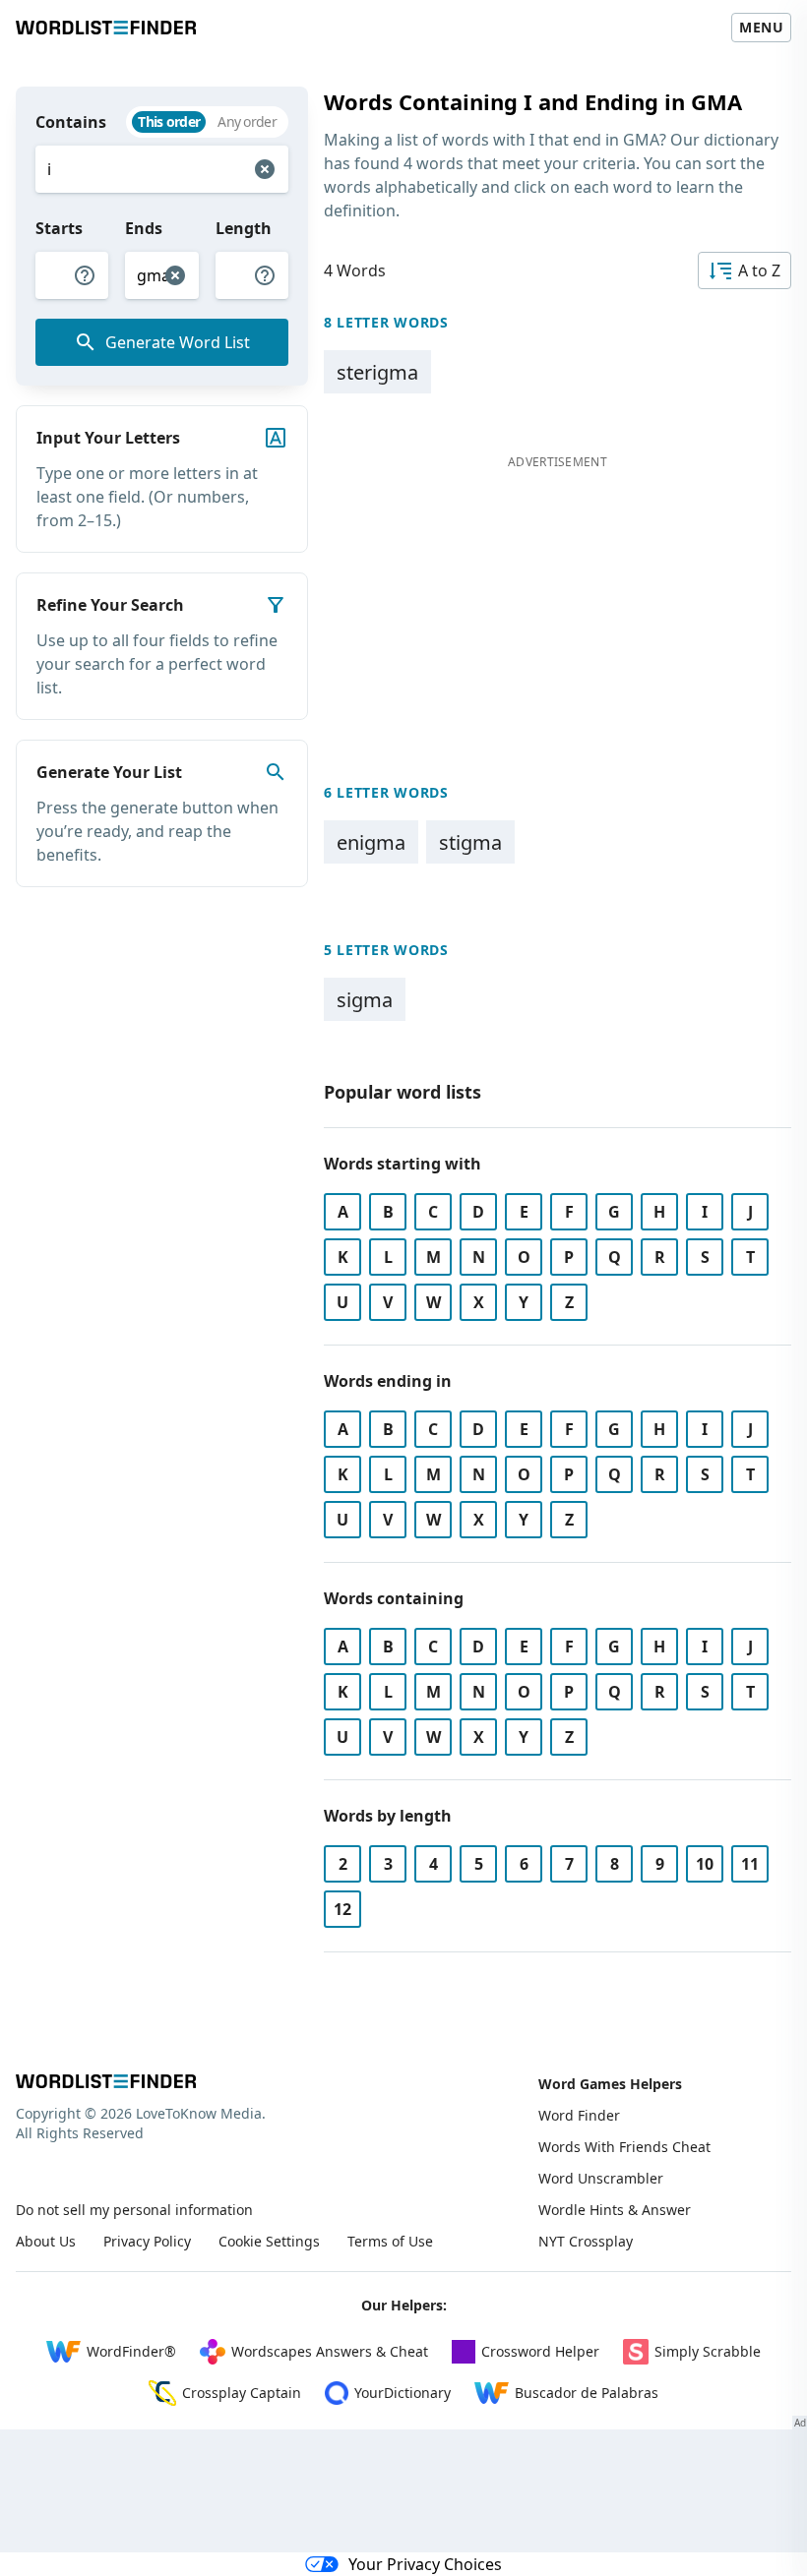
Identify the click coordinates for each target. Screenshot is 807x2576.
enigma (371, 842)
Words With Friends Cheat (624, 2147)
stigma (470, 842)
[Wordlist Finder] (106, 2081)
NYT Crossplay (586, 2241)
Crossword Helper (540, 2351)
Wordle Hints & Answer (615, 2210)
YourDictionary (403, 2393)
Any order (247, 121)
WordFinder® (131, 2351)
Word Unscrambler (601, 2178)
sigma (365, 1000)
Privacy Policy (147, 2241)
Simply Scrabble (708, 2351)
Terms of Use (390, 2241)
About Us (46, 2241)
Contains (71, 122)
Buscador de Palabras (587, 2393)
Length (244, 228)
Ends (144, 228)
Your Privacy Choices (425, 2564)
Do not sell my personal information (134, 2210)
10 (705, 1864)
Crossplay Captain (242, 2393)
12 (342, 1909)
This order (169, 121)
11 (750, 1864)
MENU (761, 27)
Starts (59, 228)
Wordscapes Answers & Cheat (330, 2351)
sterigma (377, 372)
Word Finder (579, 2115)
